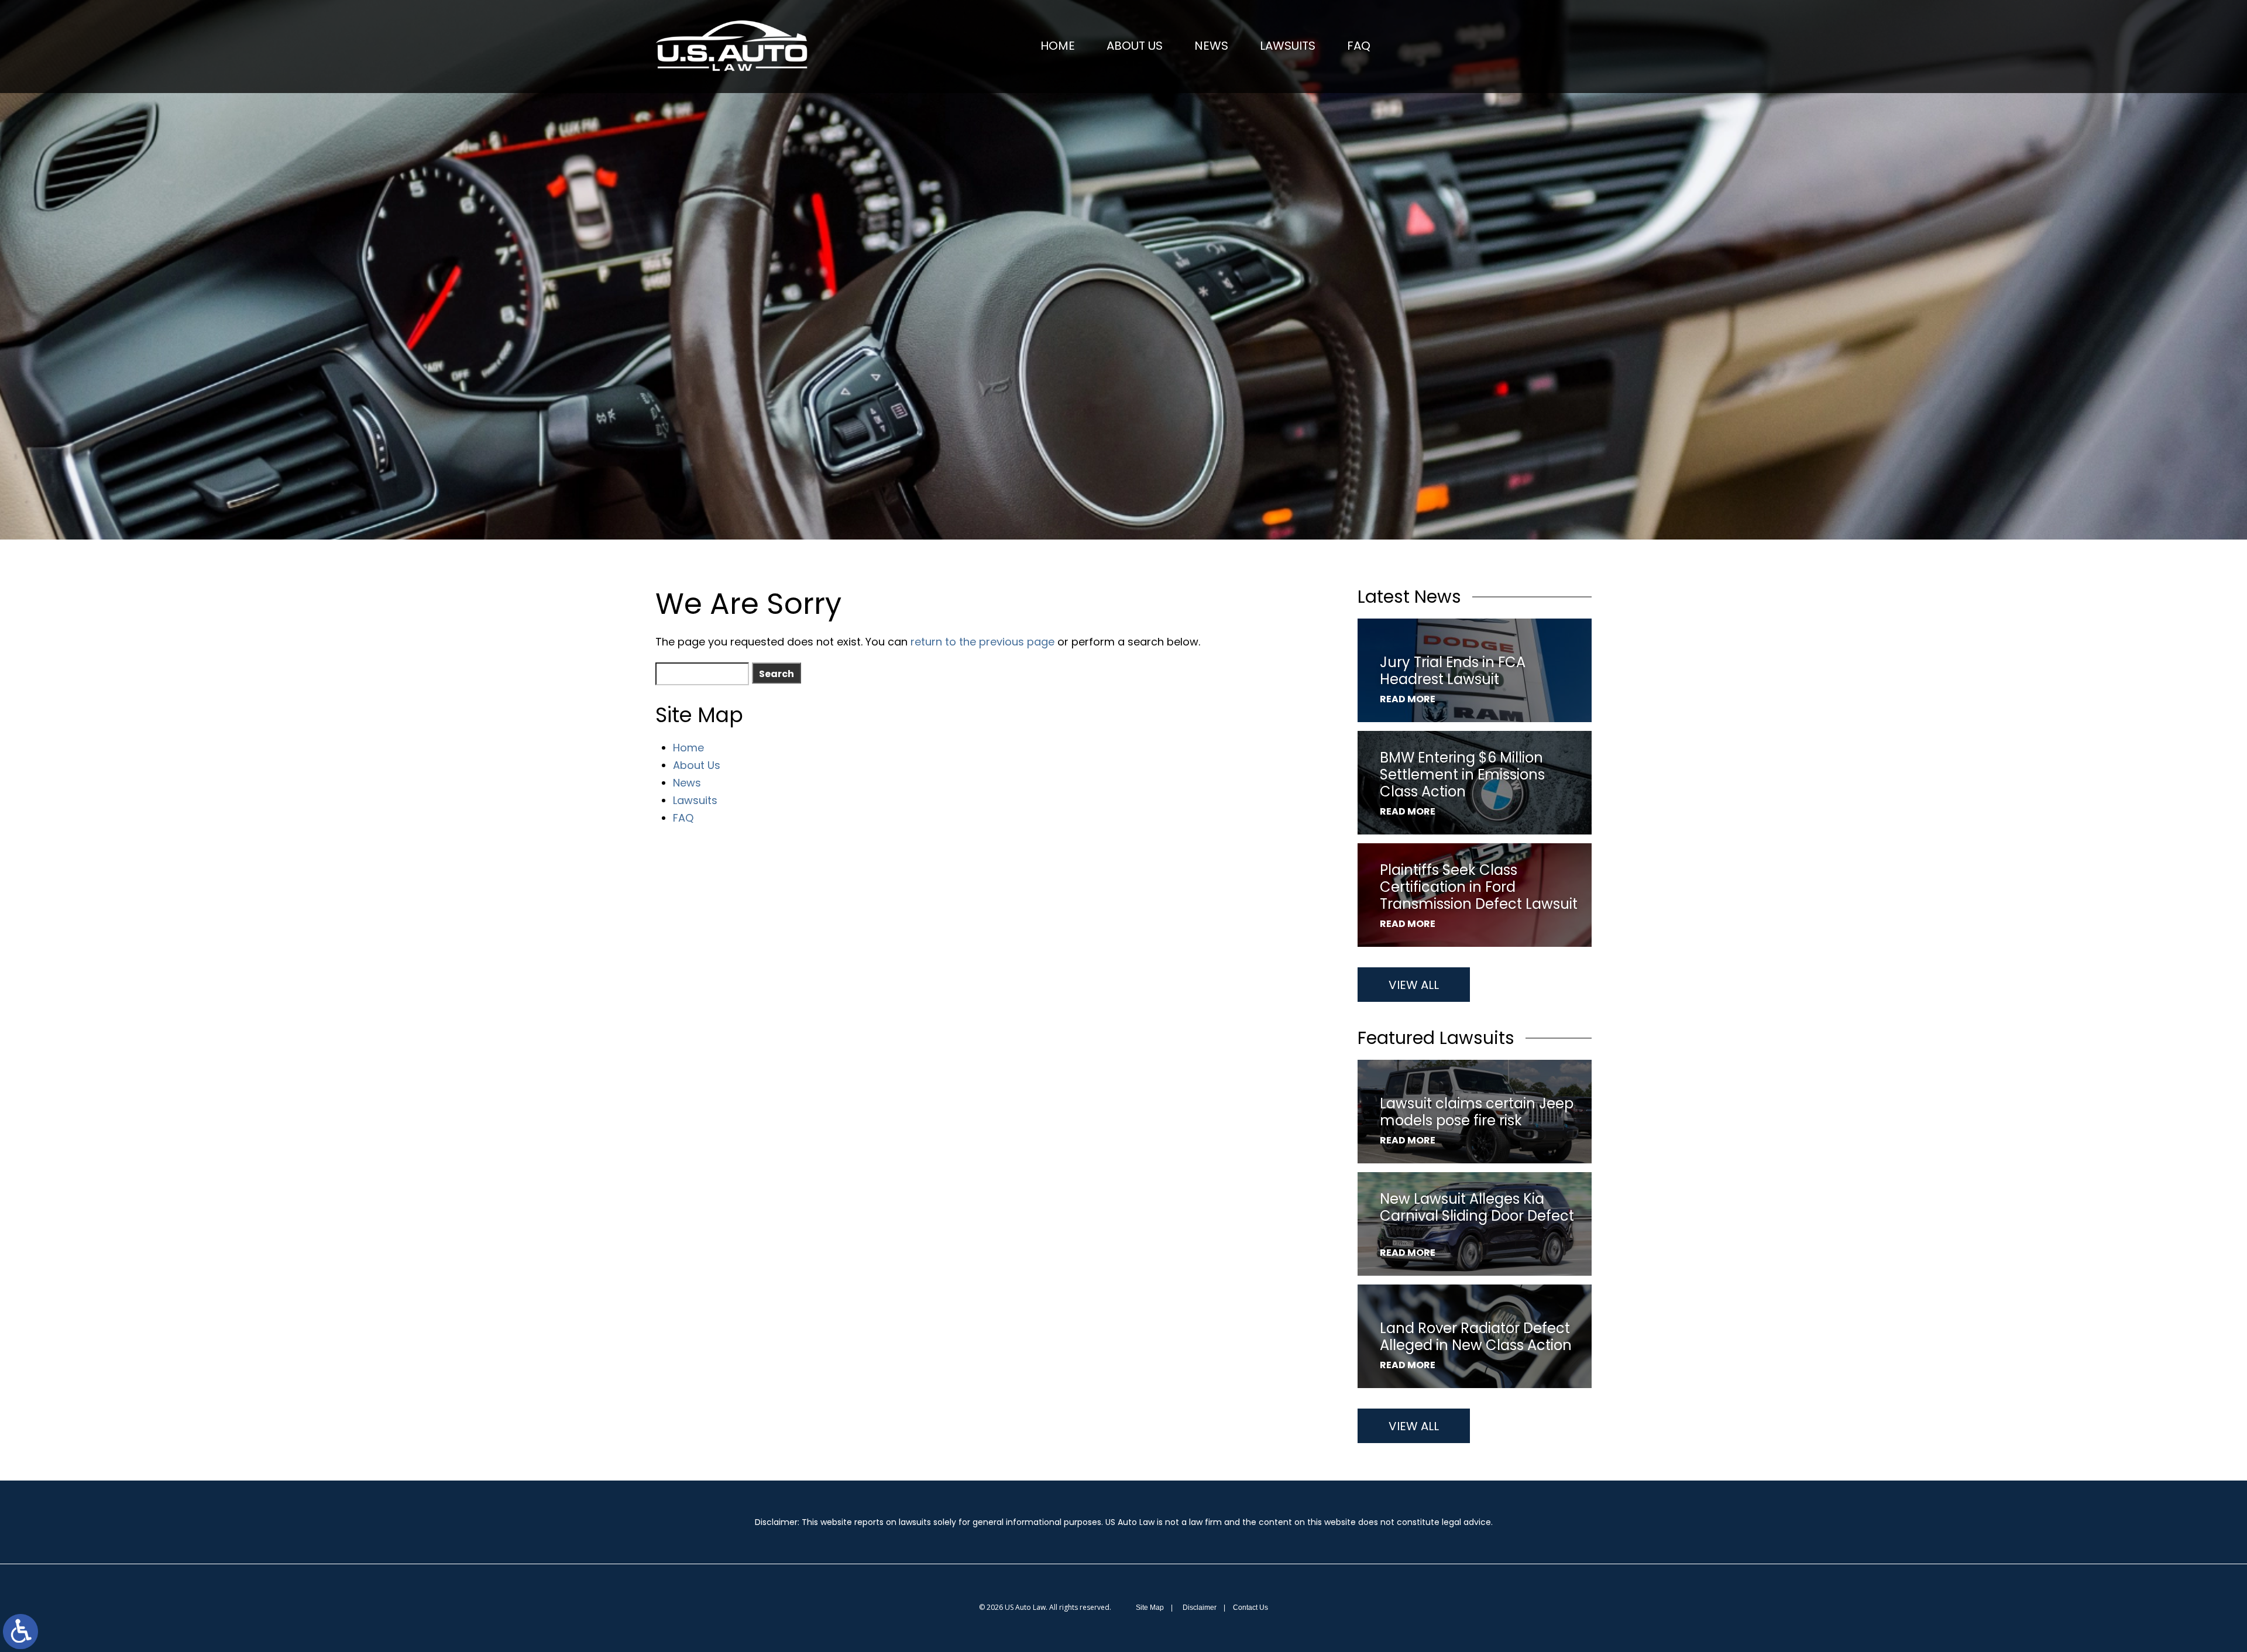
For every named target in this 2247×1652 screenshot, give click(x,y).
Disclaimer (1200, 1608)
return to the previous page (982, 642)
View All (1414, 985)
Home (1058, 46)
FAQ (1359, 46)
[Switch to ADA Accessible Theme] (20, 1632)
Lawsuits (1288, 46)
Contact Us (1250, 1608)
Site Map (1150, 1608)
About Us (1135, 46)
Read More (1408, 699)
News (1211, 46)
